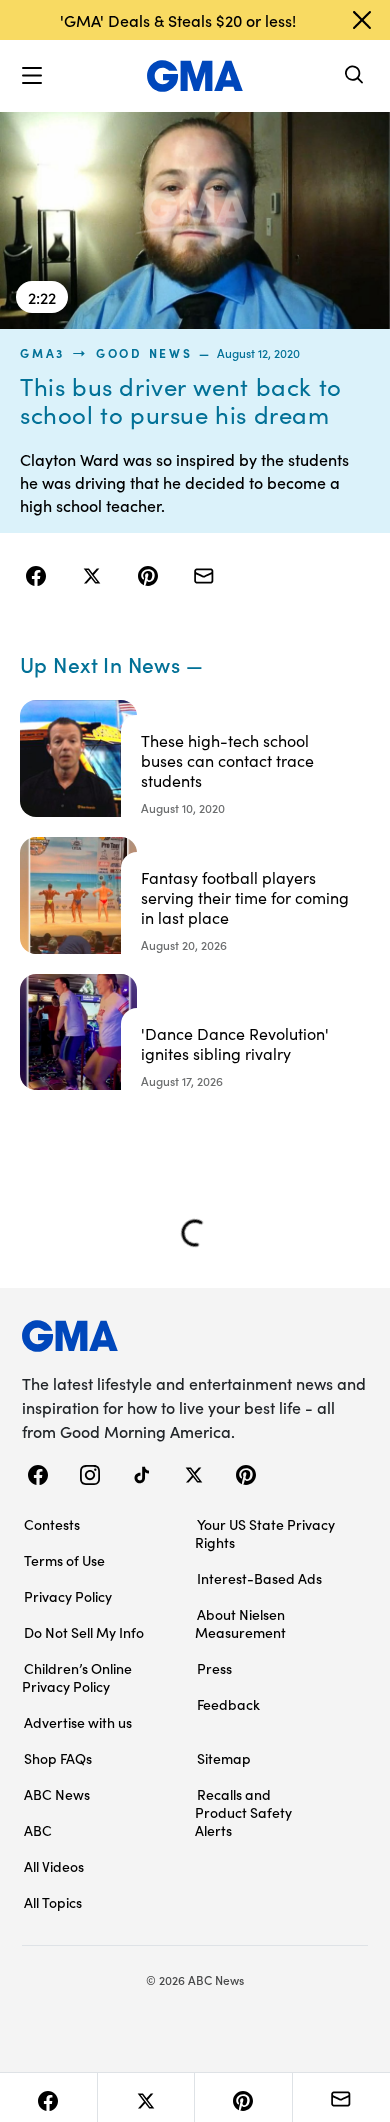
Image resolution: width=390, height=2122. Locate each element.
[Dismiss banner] (362, 20)
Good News (144, 353)
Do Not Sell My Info (84, 1632)
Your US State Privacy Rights (265, 1533)
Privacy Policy (68, 1596)
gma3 (42, 353)
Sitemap (224, 1758)
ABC (38, 1830)
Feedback (228, 1704)
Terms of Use (64, 1560)
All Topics (53, 1902)
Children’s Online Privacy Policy (77, 1677)
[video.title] (195, 219)
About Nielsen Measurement (240, 1623)
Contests (52, 1524)
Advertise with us (78, 1722)
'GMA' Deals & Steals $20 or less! (178, 20)
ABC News (57, 1794)
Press (214, 1668)
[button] (32, 76)
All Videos (54, 1866)
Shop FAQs (58, 1758)
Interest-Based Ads (259, 1578)
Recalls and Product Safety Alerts (243, 1812)
